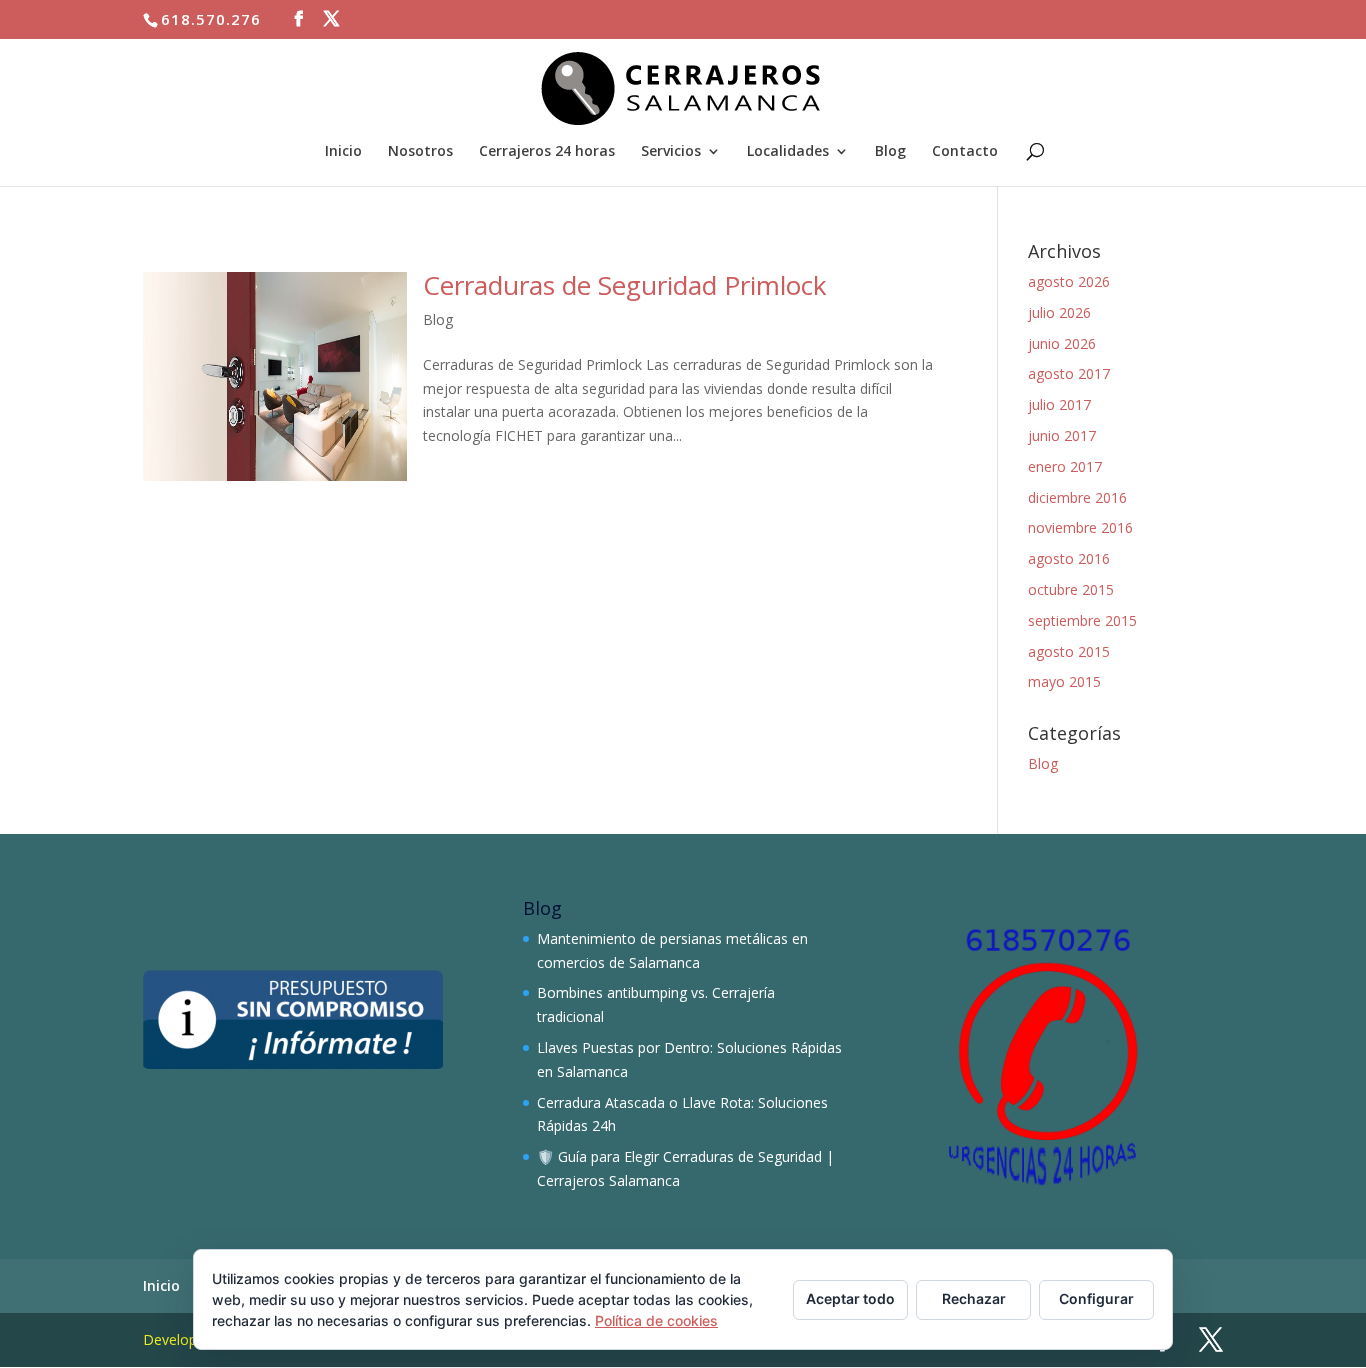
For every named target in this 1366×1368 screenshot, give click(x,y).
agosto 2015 (1069, 651)
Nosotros (420, 152)
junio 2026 (1062, 343)
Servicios (671, 152)
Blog (890, 152)
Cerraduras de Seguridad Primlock (625, 285)
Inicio (343, 152)
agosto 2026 (1069, 281)
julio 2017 (1059, 404)
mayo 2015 (1064, 681)
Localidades (788, 152)
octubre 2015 (1071, 589)
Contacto (965, 152)
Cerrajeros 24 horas (547, 152)
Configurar (1096, 1298)
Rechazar (974, 1298)
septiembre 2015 (1082, 620)
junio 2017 (1062, 435)
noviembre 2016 (1080, 527)
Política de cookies (656, 1320)
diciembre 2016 (1077, 497)
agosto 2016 (1069, 558)
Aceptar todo (850, 1298)
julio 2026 (1059, 312)
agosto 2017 (1069, 373)
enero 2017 (1065, 466)
